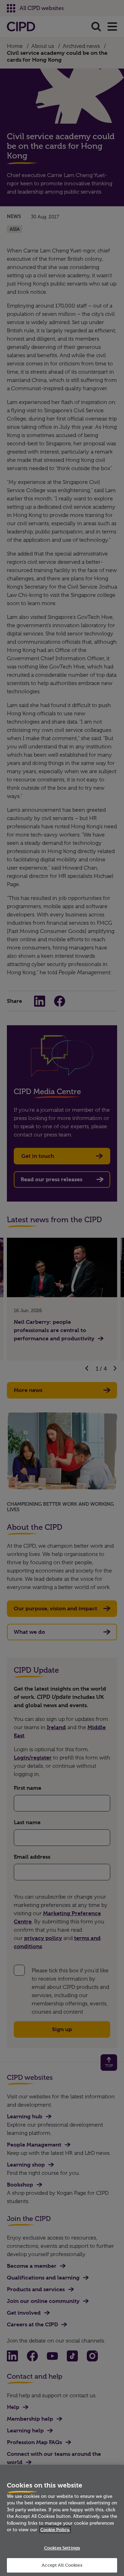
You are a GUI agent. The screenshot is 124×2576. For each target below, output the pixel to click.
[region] (62, 2520)
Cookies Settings (62, 2548)
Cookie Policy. (55, 2530)
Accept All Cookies (62, 2565)
